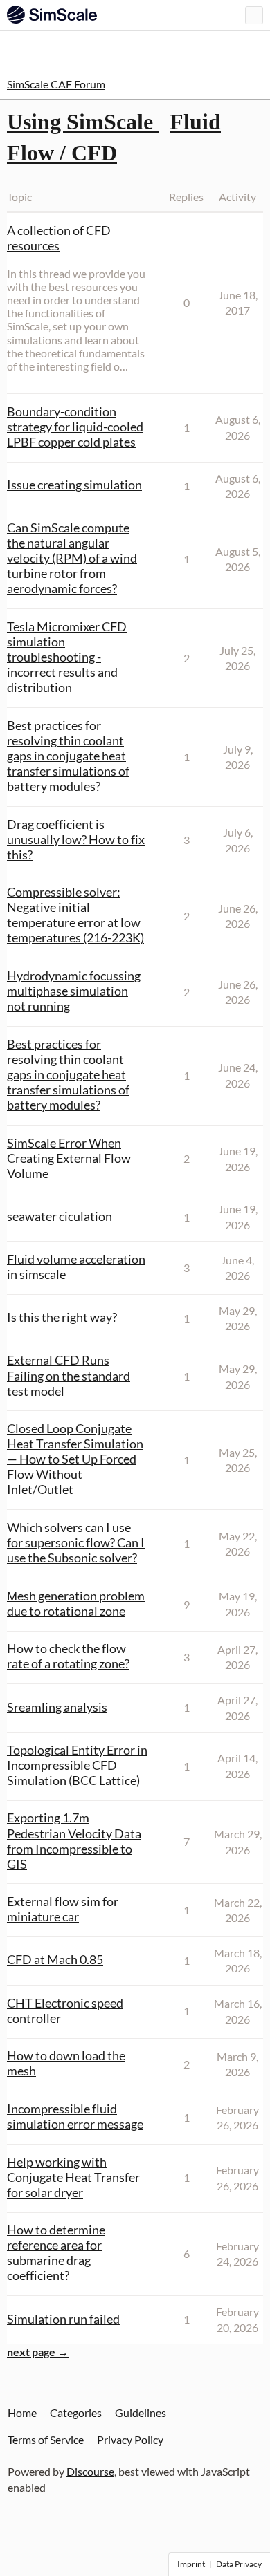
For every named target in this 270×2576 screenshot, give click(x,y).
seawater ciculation (60, 1216)
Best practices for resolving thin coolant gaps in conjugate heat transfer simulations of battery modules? (68, 756)
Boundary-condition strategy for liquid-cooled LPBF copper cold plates (75, 427)
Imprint (191, 2564)
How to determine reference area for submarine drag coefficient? (56, 2252)
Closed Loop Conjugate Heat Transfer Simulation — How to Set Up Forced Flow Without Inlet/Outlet (75, 1459)
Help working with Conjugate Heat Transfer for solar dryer (73, 2177)
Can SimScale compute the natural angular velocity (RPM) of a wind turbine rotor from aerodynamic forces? (72, 558)
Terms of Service (46, 2439)
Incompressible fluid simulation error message (75, 2116)
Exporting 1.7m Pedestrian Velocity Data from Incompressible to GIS (74, 1840)
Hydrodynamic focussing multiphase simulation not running (74, 991)
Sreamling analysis (57, 1707)
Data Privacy (239, 2564)
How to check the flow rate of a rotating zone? (68, 1656)
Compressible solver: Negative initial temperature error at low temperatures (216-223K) (75, 915)
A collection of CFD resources (59, 238)
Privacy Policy (130, 2439)
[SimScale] (52, 15)
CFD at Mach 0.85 (55, 1959)
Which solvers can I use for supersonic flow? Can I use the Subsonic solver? (76, 1542)
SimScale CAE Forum (56, 84)
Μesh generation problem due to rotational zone (76, 1603)
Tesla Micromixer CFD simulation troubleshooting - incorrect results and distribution (67, 657)
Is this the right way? (62, 1317)
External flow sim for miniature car (63, 1909)
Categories (76, 2412)
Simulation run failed (63, 2319)
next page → (38, 2352)
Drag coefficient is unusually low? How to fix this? (76, 839)
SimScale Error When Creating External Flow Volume (69, 1158)
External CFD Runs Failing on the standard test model (69, 1375)
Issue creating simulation (74, 485)
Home (22, 2412)
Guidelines (141, 2412)
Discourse (90, 2471)
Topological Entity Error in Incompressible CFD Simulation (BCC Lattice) (77, 1765)
